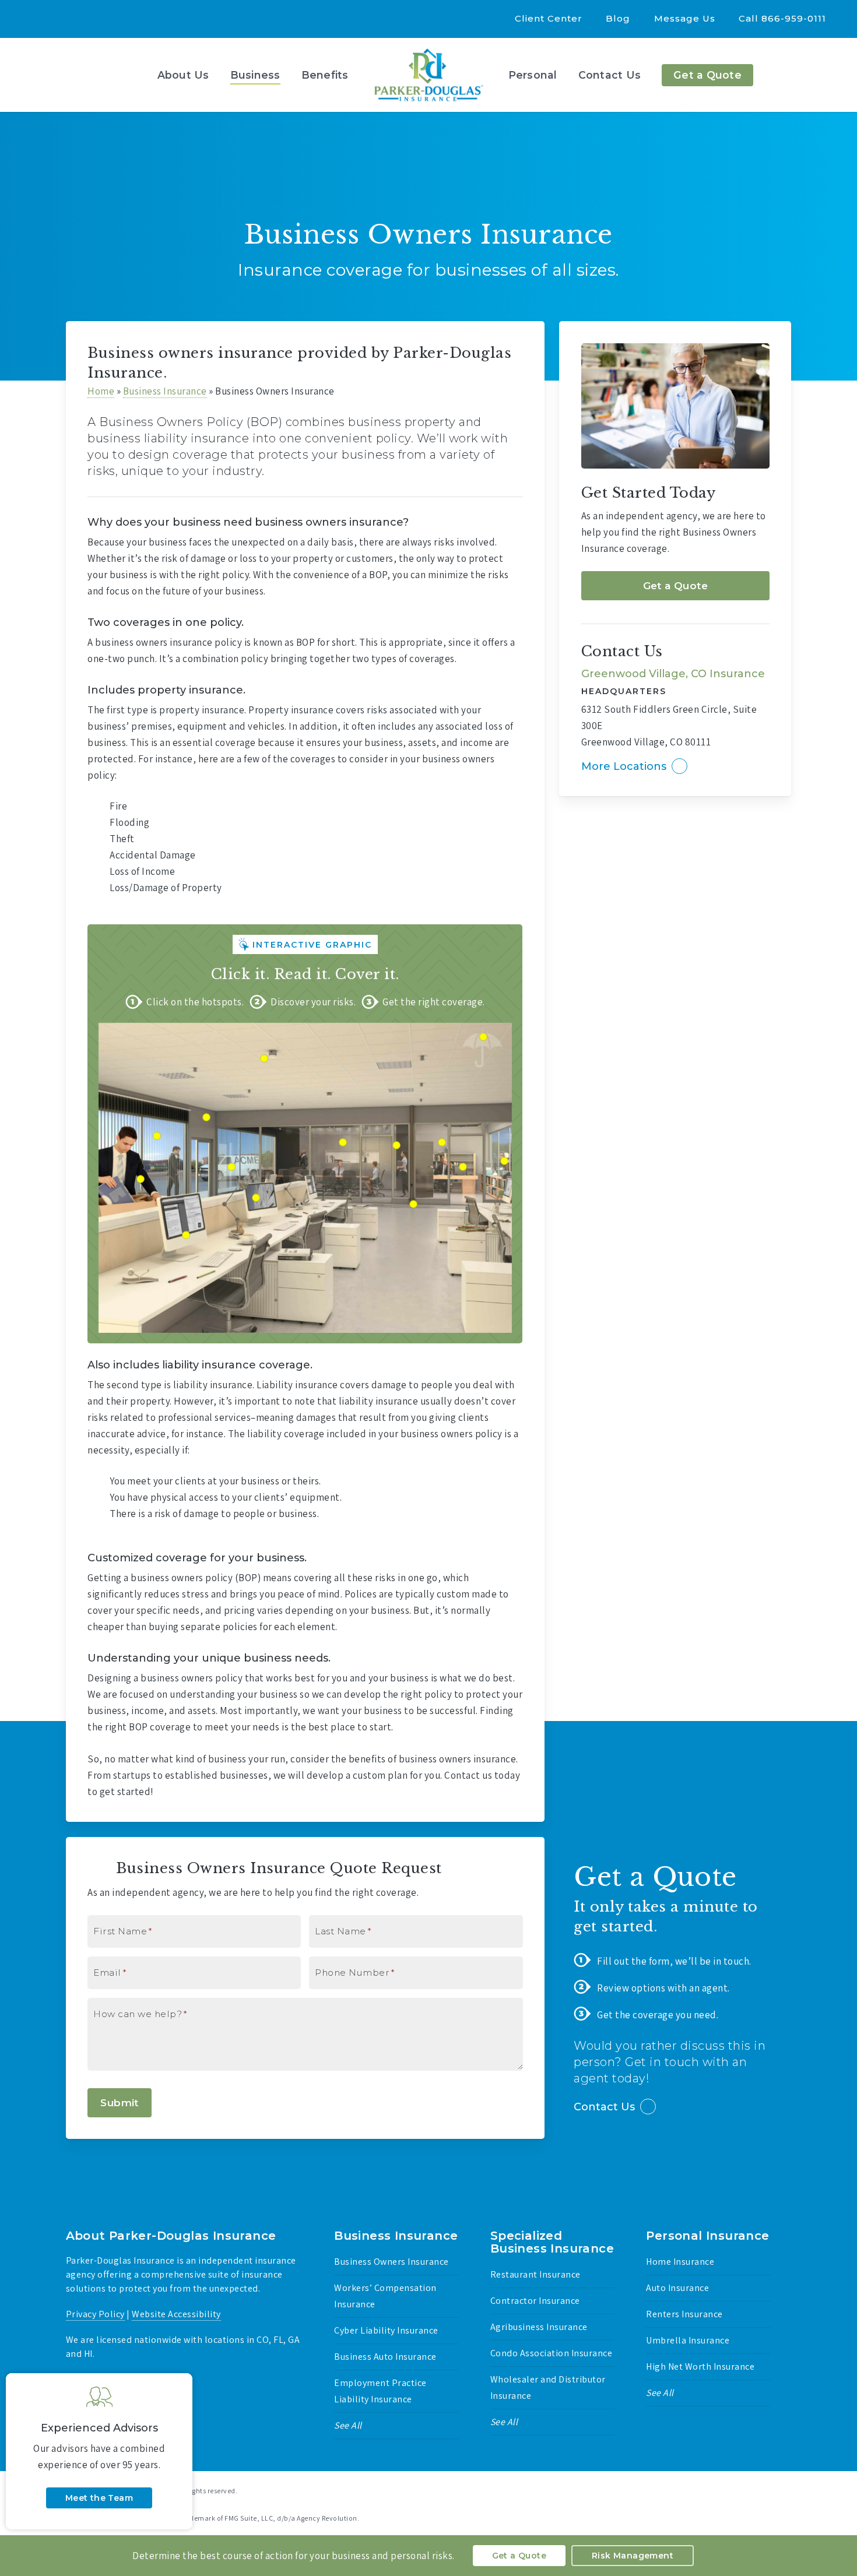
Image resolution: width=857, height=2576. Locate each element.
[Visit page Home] (428, 75)
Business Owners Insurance (391, 2262)
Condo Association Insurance (552, 2353)
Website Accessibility (176, 2314)
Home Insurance (680, 2262)
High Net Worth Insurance (700, 2366)
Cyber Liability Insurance (386, 2330)
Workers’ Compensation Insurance (385, 2296)
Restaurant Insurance (535, 2274)
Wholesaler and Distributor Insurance (548, 2387)
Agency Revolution (135, 2503)
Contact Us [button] (604, 2107)
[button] (675, 586)
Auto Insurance (677, 2288)
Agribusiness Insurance (539, 2327)
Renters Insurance (684, 2314)
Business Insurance (165, 391)
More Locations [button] (624, 766)
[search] (834, 75)
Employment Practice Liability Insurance (380, 2391)
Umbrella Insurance (688, 2340)
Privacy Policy (95, 2314)
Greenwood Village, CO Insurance (673, 674)
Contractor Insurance (535, 2301)
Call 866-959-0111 (782, 18)
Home (101, 391)
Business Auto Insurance (385, 2357)
